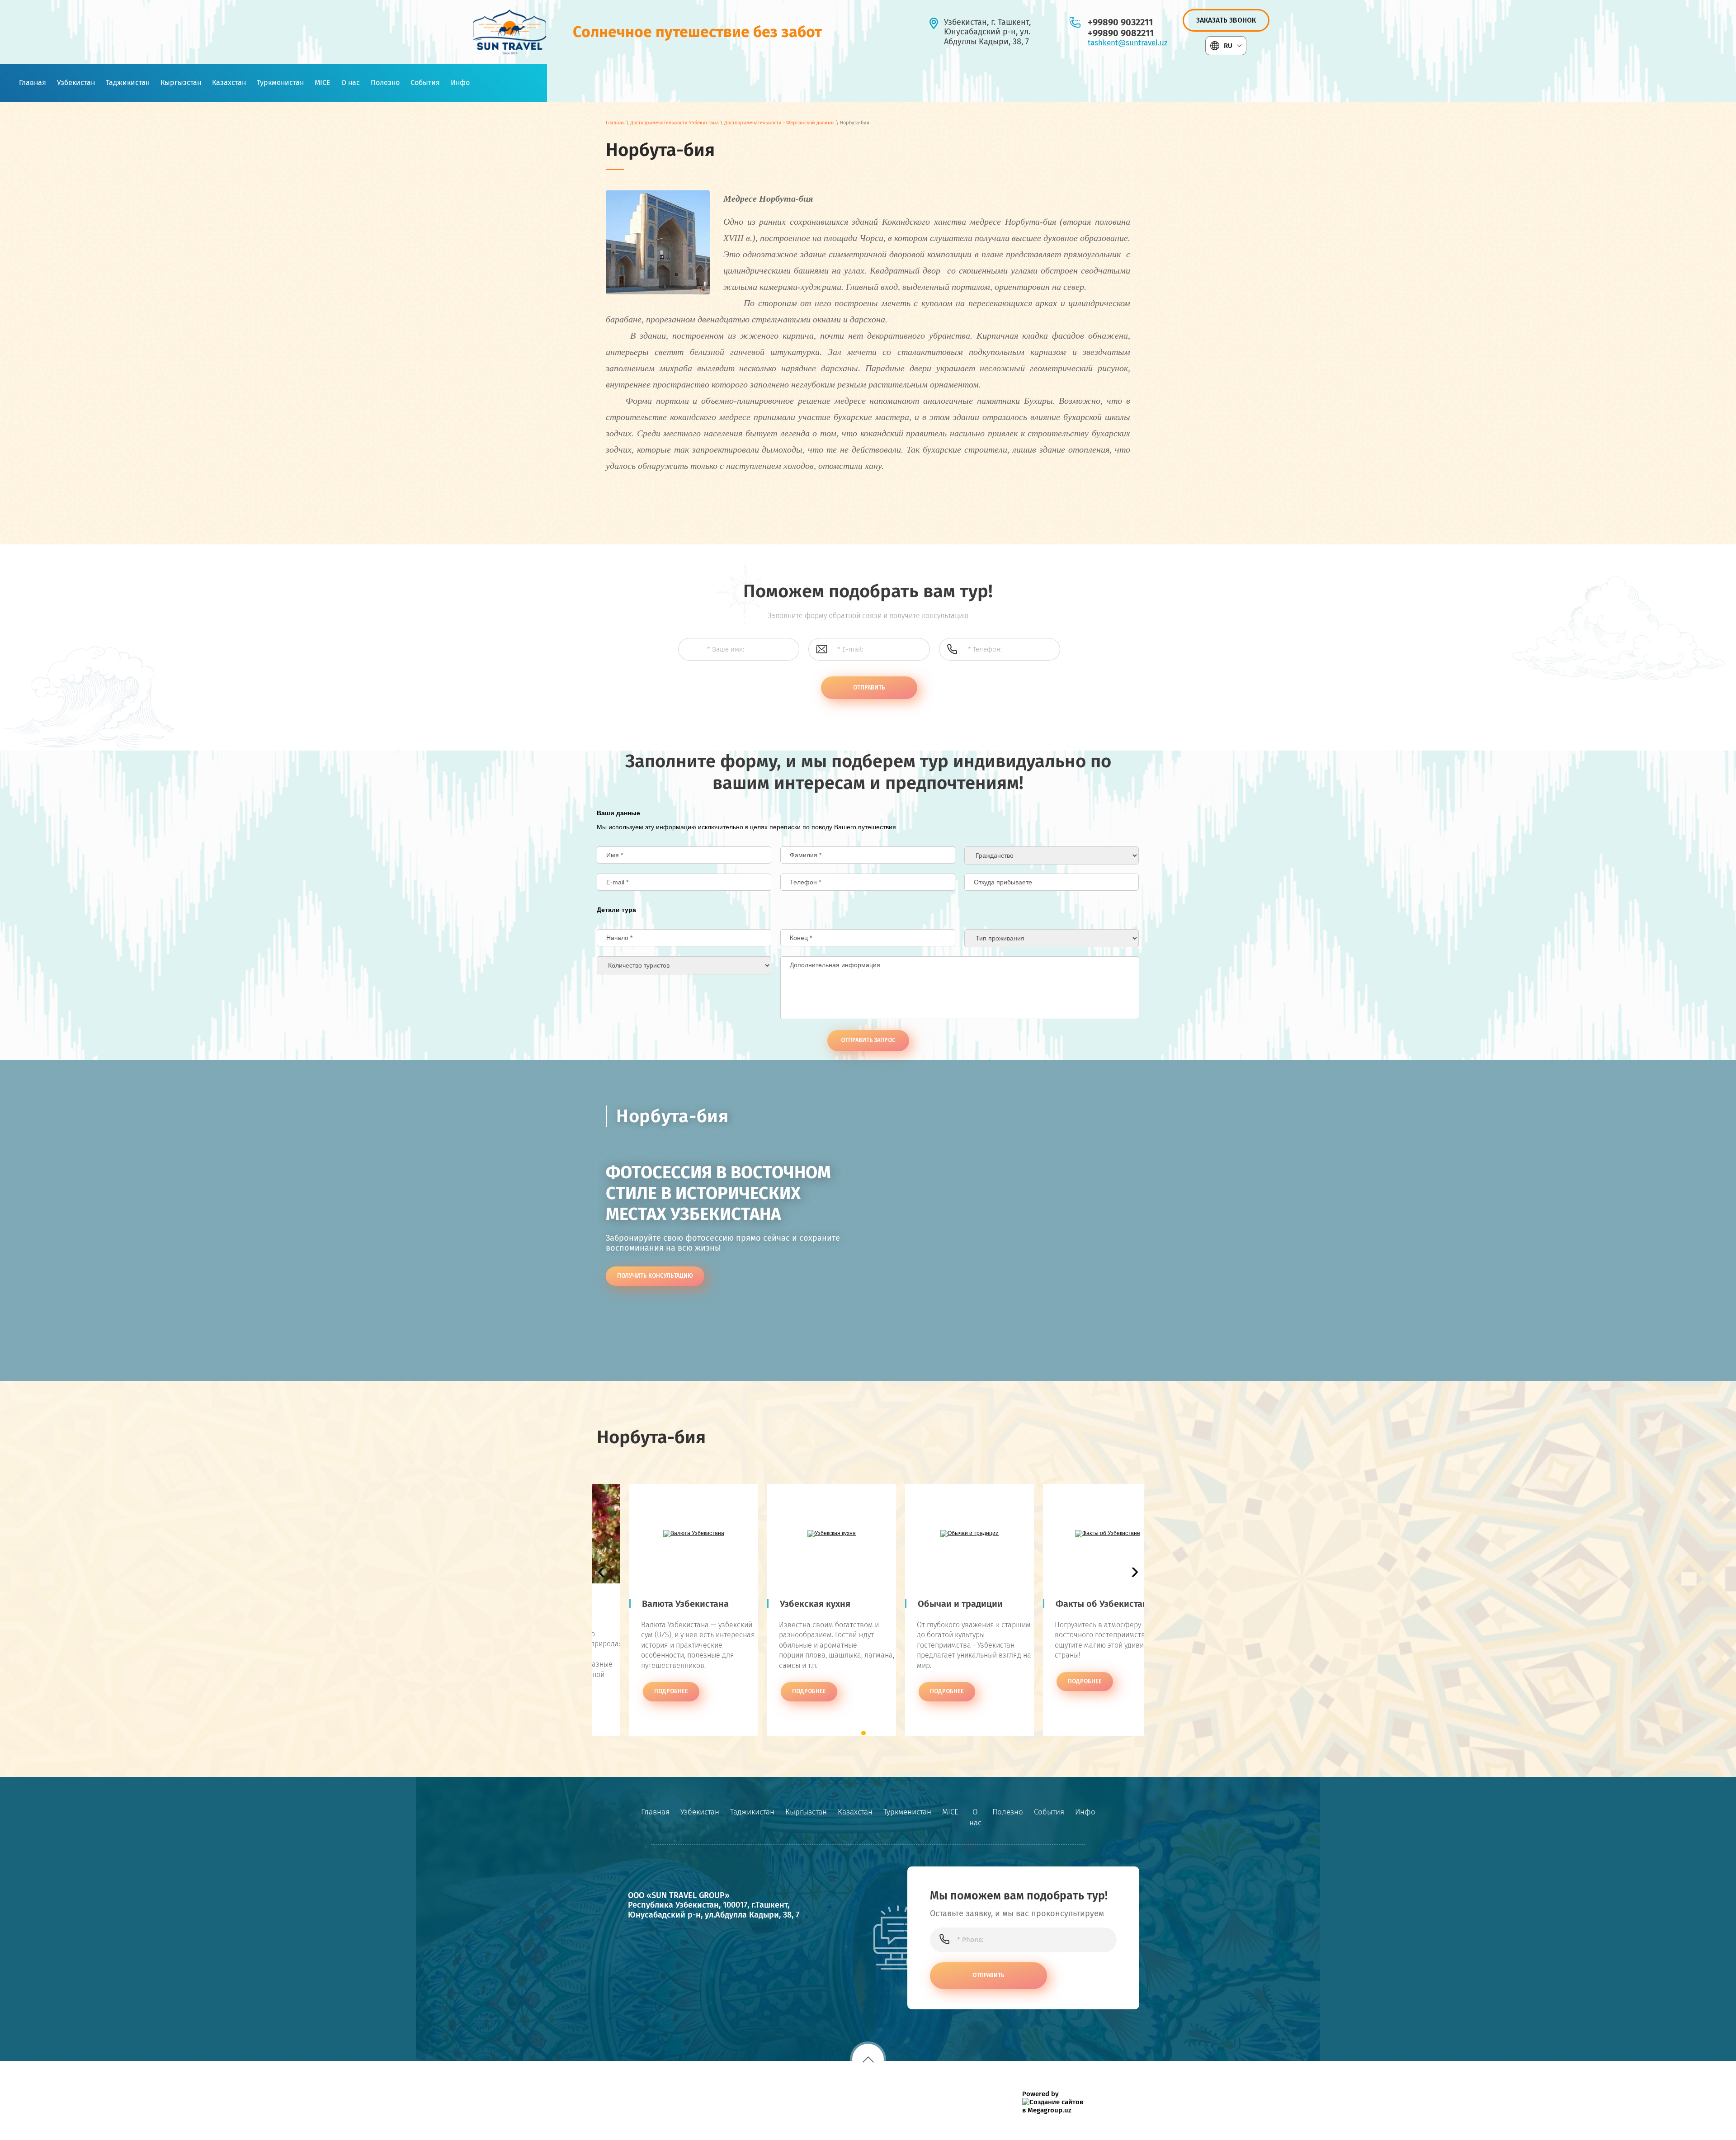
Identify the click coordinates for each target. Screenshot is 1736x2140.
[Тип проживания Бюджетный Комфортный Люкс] (1052, 938)
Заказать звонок (1226, 20)
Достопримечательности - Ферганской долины (779, 123)
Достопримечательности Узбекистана (675, 123)
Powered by (1040, 2094)
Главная (615, 123)
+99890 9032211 (1120, 22)
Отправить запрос (868, 1040)
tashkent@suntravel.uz (1127, 43)
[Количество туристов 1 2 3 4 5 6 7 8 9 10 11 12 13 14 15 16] (684, 965)
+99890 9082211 (1121, 33)
